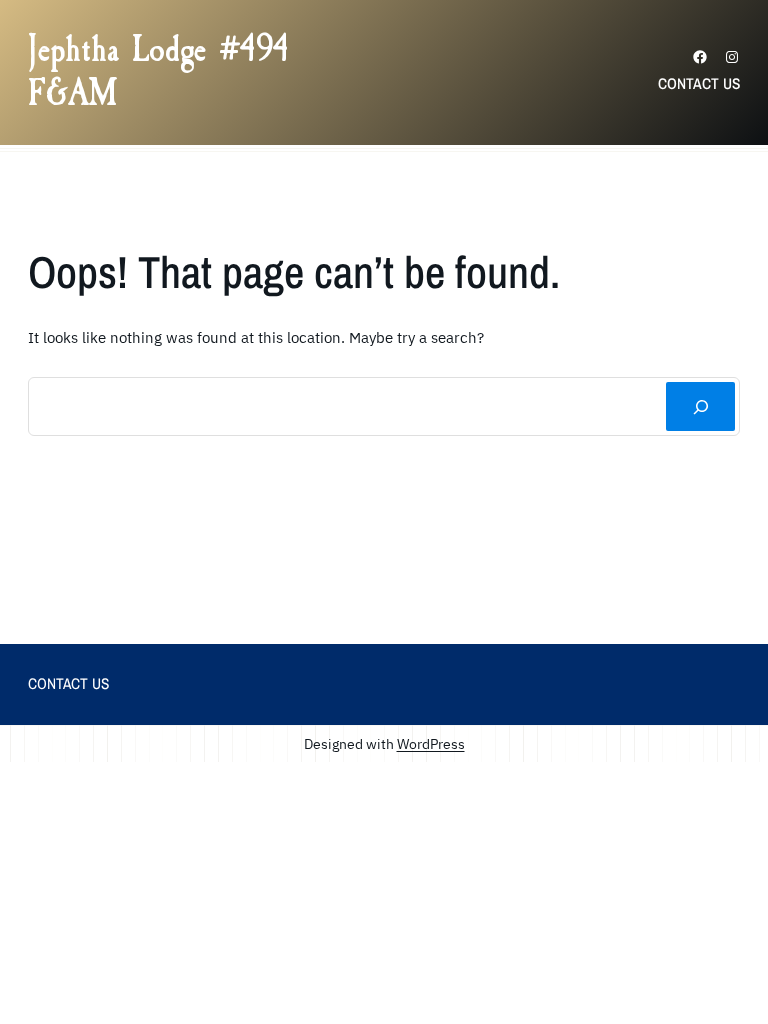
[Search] (700, 406)
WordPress (431, 743)
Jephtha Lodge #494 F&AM (158, 71)
